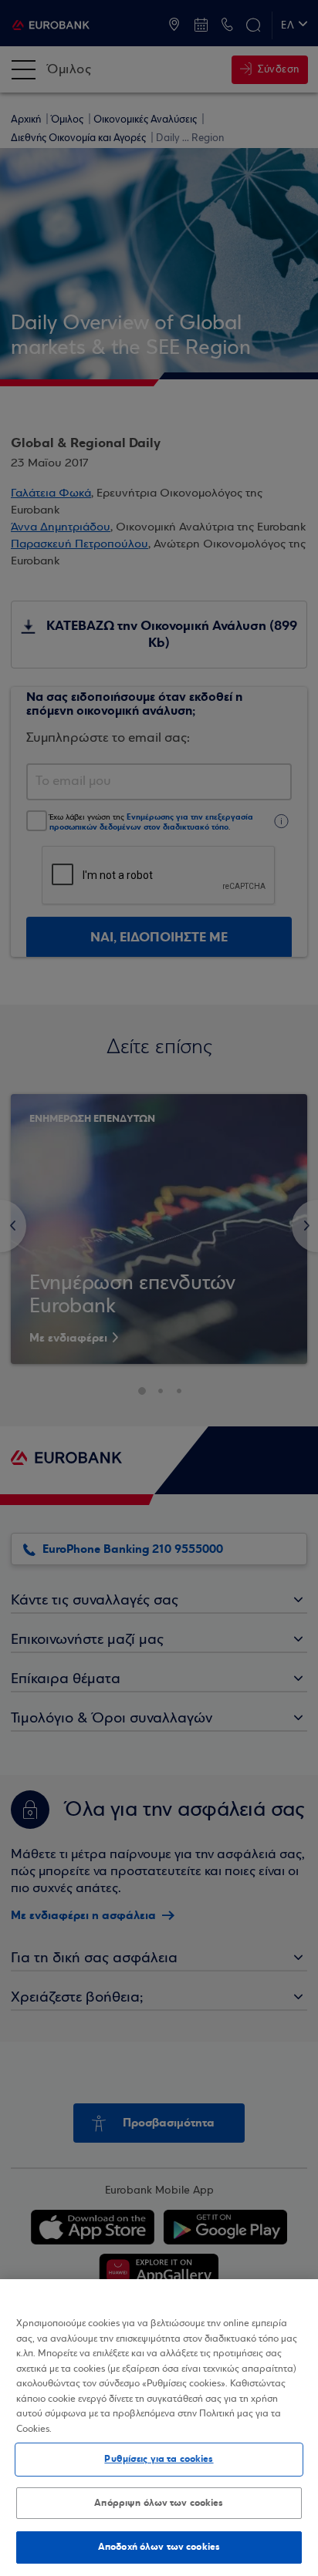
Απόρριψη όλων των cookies (159, 2503)
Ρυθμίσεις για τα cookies (159, 2459)
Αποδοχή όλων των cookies (159, 2547)
